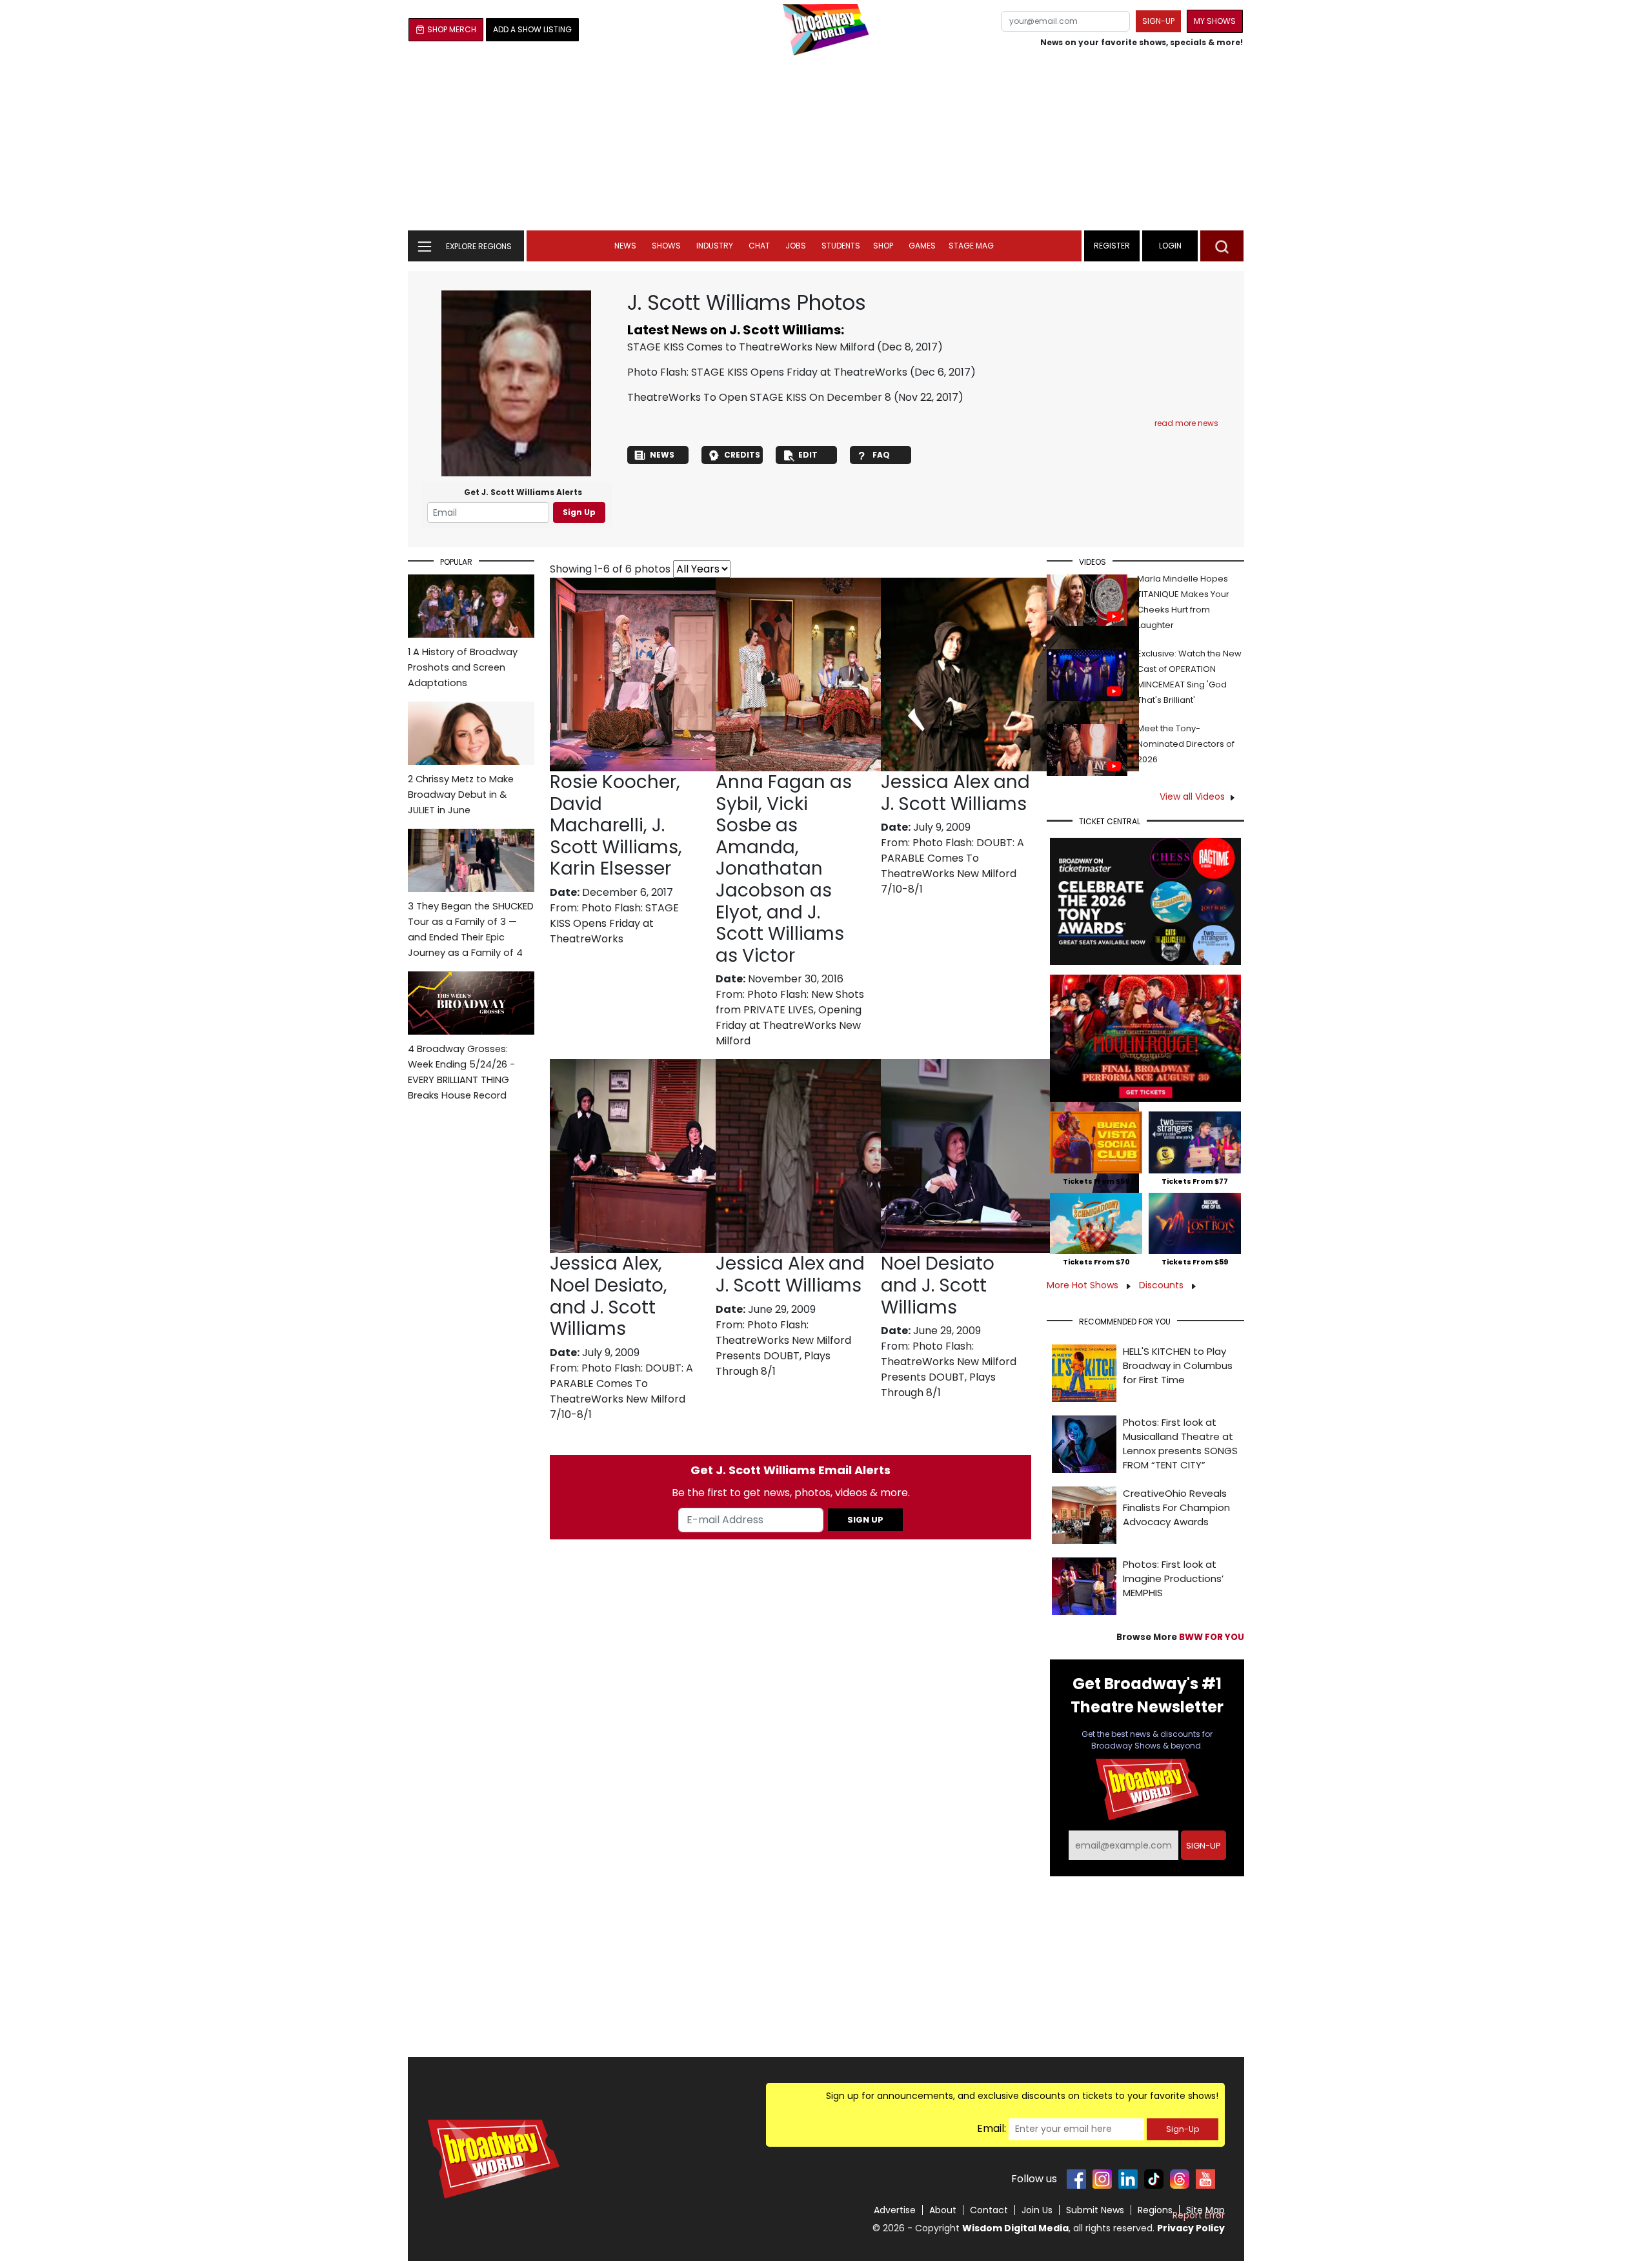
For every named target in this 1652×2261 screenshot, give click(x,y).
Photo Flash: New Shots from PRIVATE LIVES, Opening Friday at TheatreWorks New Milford (790, 1018)
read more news (1186, 423)
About (943, 2210)
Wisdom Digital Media (1015, 2228)
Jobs (796, 246)
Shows (666, 246)
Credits (742, 455)
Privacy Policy (1191, 2228)
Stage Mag (971, 246)
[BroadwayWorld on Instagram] (1102, 2179)
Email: (992, 2128)
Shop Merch (452, 29)
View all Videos (1192, 796)
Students (841, 246)
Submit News (1095, 2210)
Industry (715, 246)
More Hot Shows (1084, 1285)
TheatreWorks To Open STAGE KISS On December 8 (759, 397)
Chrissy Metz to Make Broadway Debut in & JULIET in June (461, 795)
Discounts (1163, 1285)
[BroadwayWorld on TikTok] (1154, 2179)
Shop (883, 246)
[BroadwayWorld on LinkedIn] (1128, 2179)
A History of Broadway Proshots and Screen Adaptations (463, 667)
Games (922, 246)
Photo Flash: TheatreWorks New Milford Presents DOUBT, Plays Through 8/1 (783, 1348)
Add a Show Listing (532, 29)
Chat (759, 246)
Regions (1155, 2210)
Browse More (1180, 1637)
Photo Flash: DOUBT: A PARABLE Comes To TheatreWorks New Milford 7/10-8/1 (952, 866)
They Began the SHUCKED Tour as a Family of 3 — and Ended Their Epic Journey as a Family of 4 (471, 929)
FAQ (881, 455)
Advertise (895, 2210)
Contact (989, 2210)
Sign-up (1158, 21)
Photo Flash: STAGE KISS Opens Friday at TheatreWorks (767, 372)
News (625, 246)
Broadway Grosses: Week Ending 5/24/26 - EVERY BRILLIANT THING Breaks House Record (461, 1072)
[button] (1222, 246)
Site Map (1205, 2210)
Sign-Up (1183, 2129)
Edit (808, 455)
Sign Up (579, 512)
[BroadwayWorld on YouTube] (1205, 2179)
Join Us (1037, 2210)
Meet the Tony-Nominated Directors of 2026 (1186, 744)
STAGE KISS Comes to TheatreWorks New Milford (751, 347)
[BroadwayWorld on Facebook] (1076, 2179)
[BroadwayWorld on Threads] (1180, 2179)
